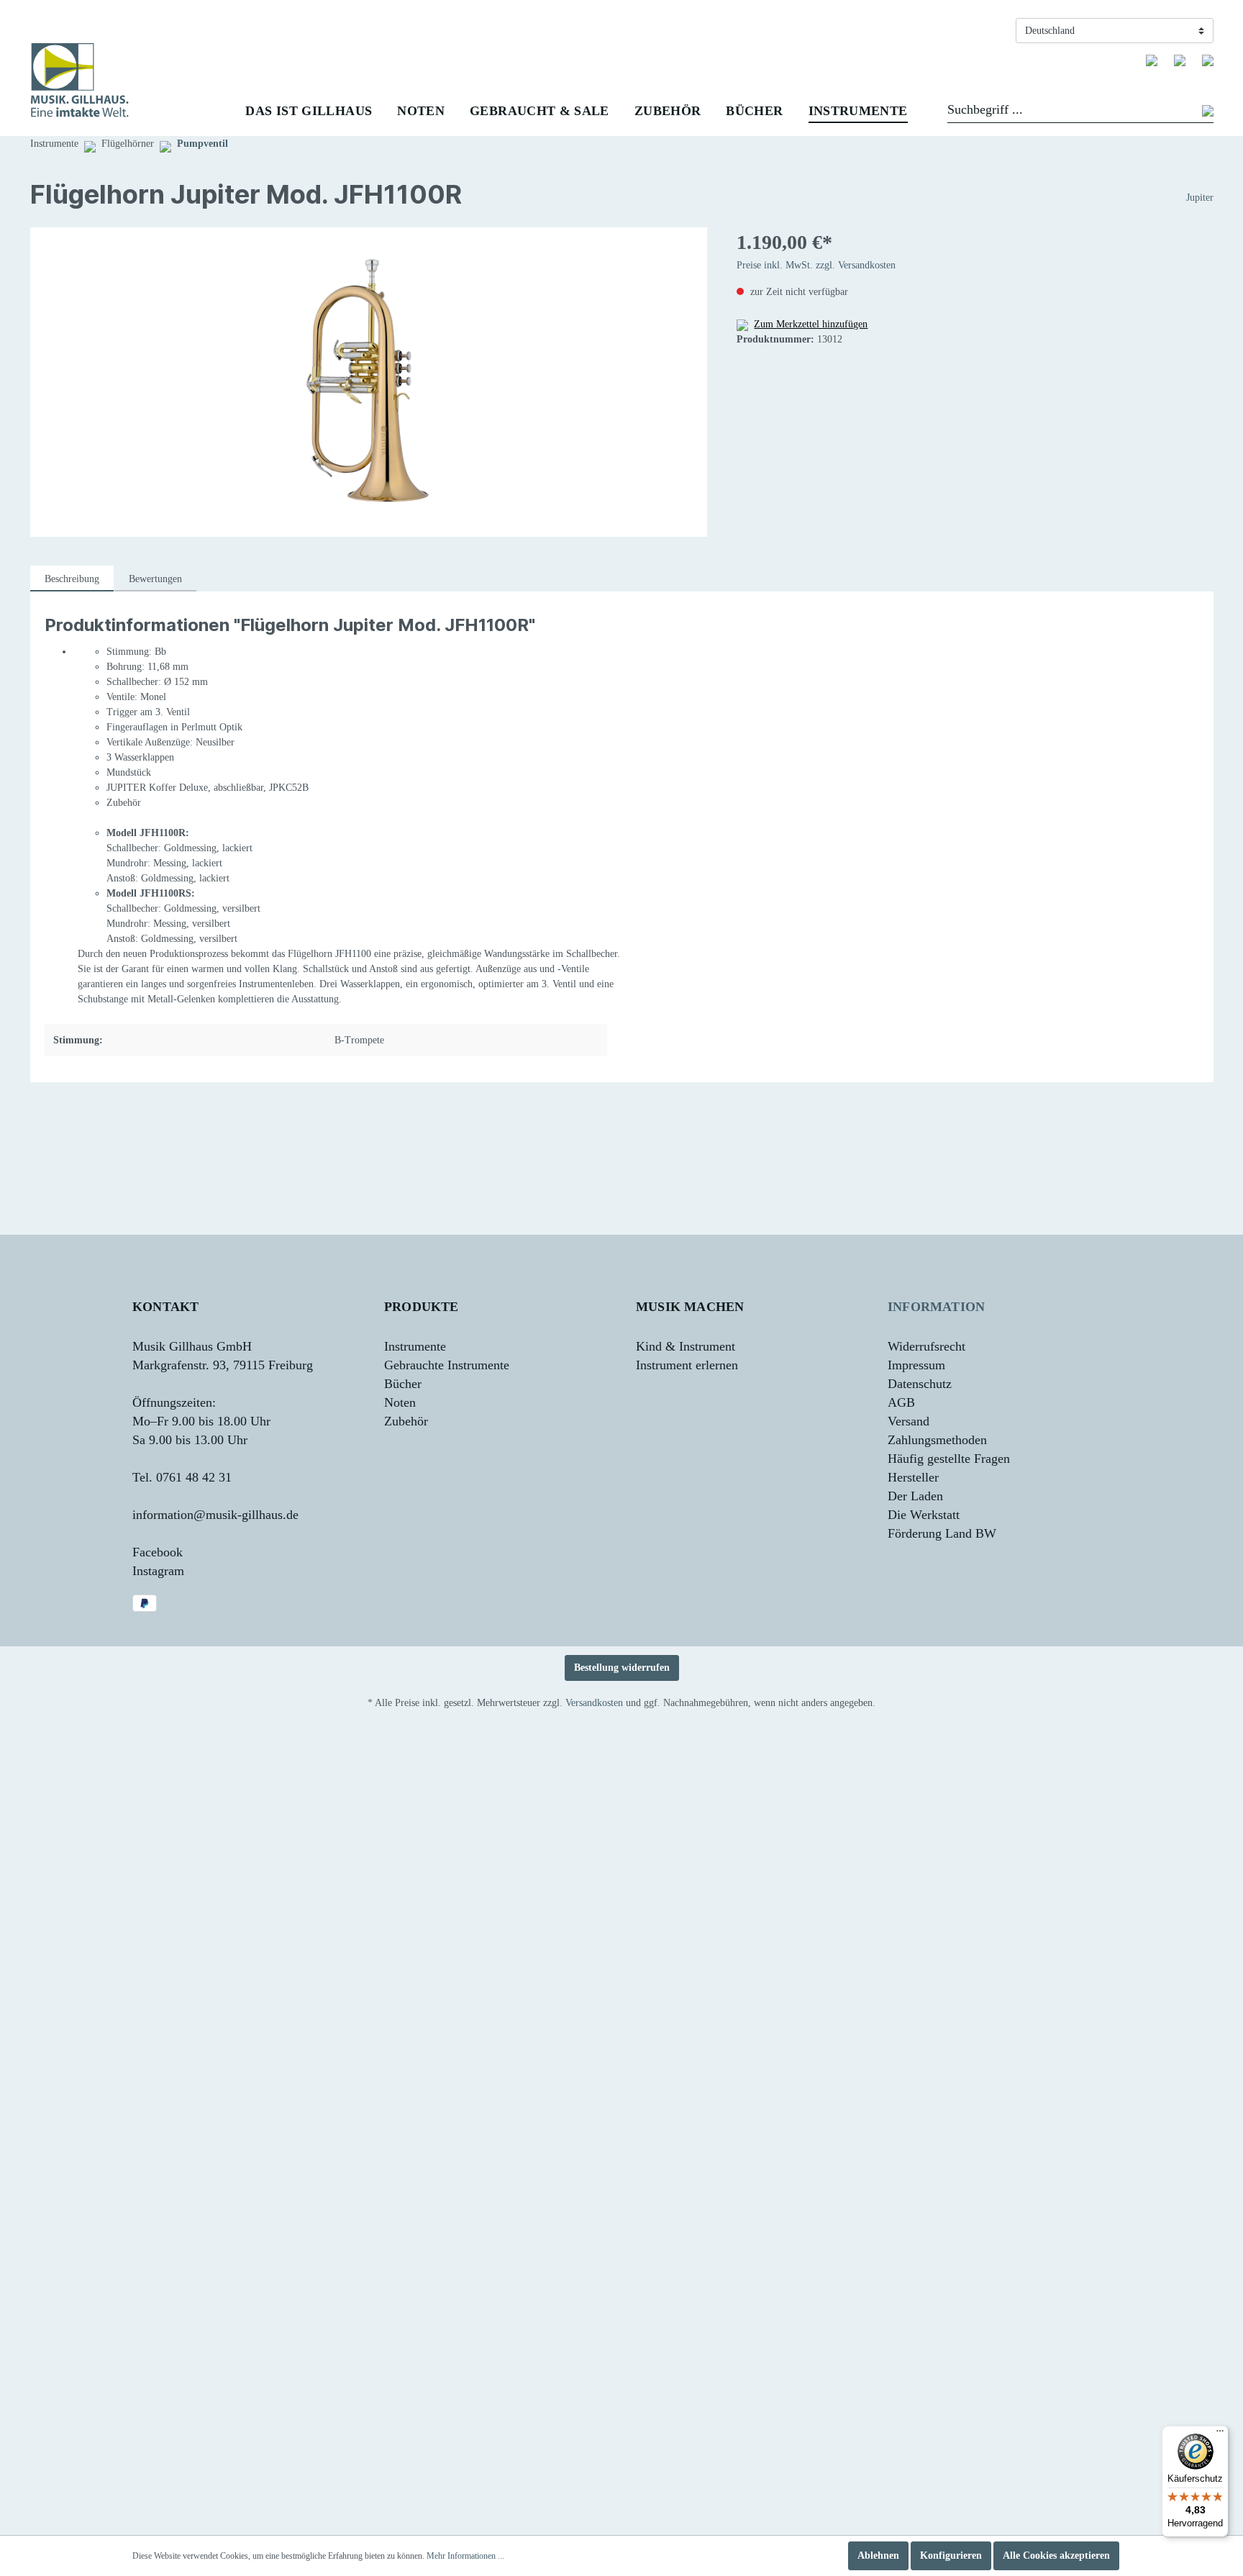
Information (936, 1307)
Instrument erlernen (687, 1365)
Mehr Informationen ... (465, 2556)
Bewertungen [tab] (155, 579)
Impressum (916, 1365)
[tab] (72, 579)
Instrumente (415, 1346)
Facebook (158, 1552)
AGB (901, 1402)
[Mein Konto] (1180, 60)
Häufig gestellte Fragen (949, 1459)
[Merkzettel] (1152, 60)
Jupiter (1200, 198)
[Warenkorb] (1208, 60)
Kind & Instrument (686, 1346)
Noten (400, 1402)
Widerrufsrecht (926, 1346)
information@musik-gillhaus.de (215, 1515)
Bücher (403, 1384)
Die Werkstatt (924, 1515)
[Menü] (1220, 2434)
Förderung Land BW (942, 1533)
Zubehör (406, 1421)
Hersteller (913, 1477)
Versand (909, 1421)
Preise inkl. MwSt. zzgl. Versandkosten (816, 265)
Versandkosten (594, 1703)
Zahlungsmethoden (937, 1440)
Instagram (158, 1571)
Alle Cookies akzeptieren (1056, 2555)
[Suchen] (1208, 112)
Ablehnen (878, 2555)
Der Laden (915, 1496)
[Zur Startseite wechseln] (80, 80)
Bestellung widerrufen (622, 1668)
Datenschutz (920, 1384)
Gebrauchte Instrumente (447, 1365)
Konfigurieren (951, 2555)
